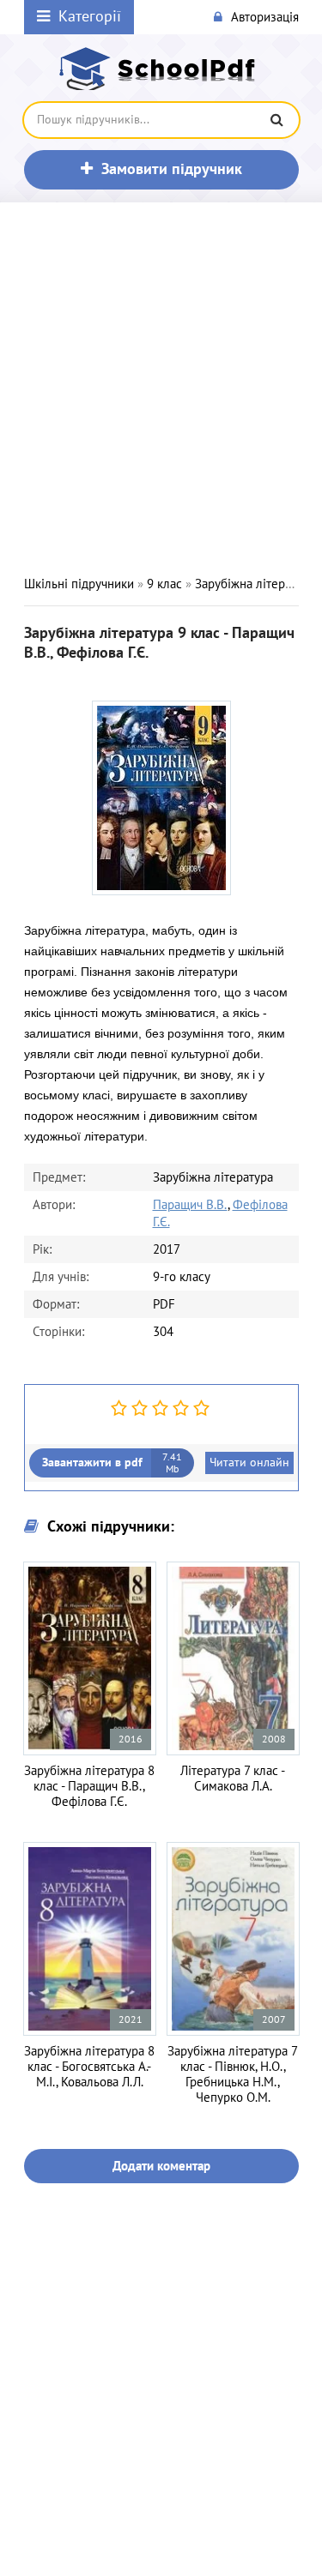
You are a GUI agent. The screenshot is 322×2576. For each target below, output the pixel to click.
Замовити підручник (172, 169)
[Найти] (277, 120)
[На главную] (161, 69)
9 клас (164, 584)
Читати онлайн (249, 1463)
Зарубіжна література (255, 584)
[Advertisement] (161, 389)
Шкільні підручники (79, 584)
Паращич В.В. (190, 1205)
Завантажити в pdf (112, 1463)
